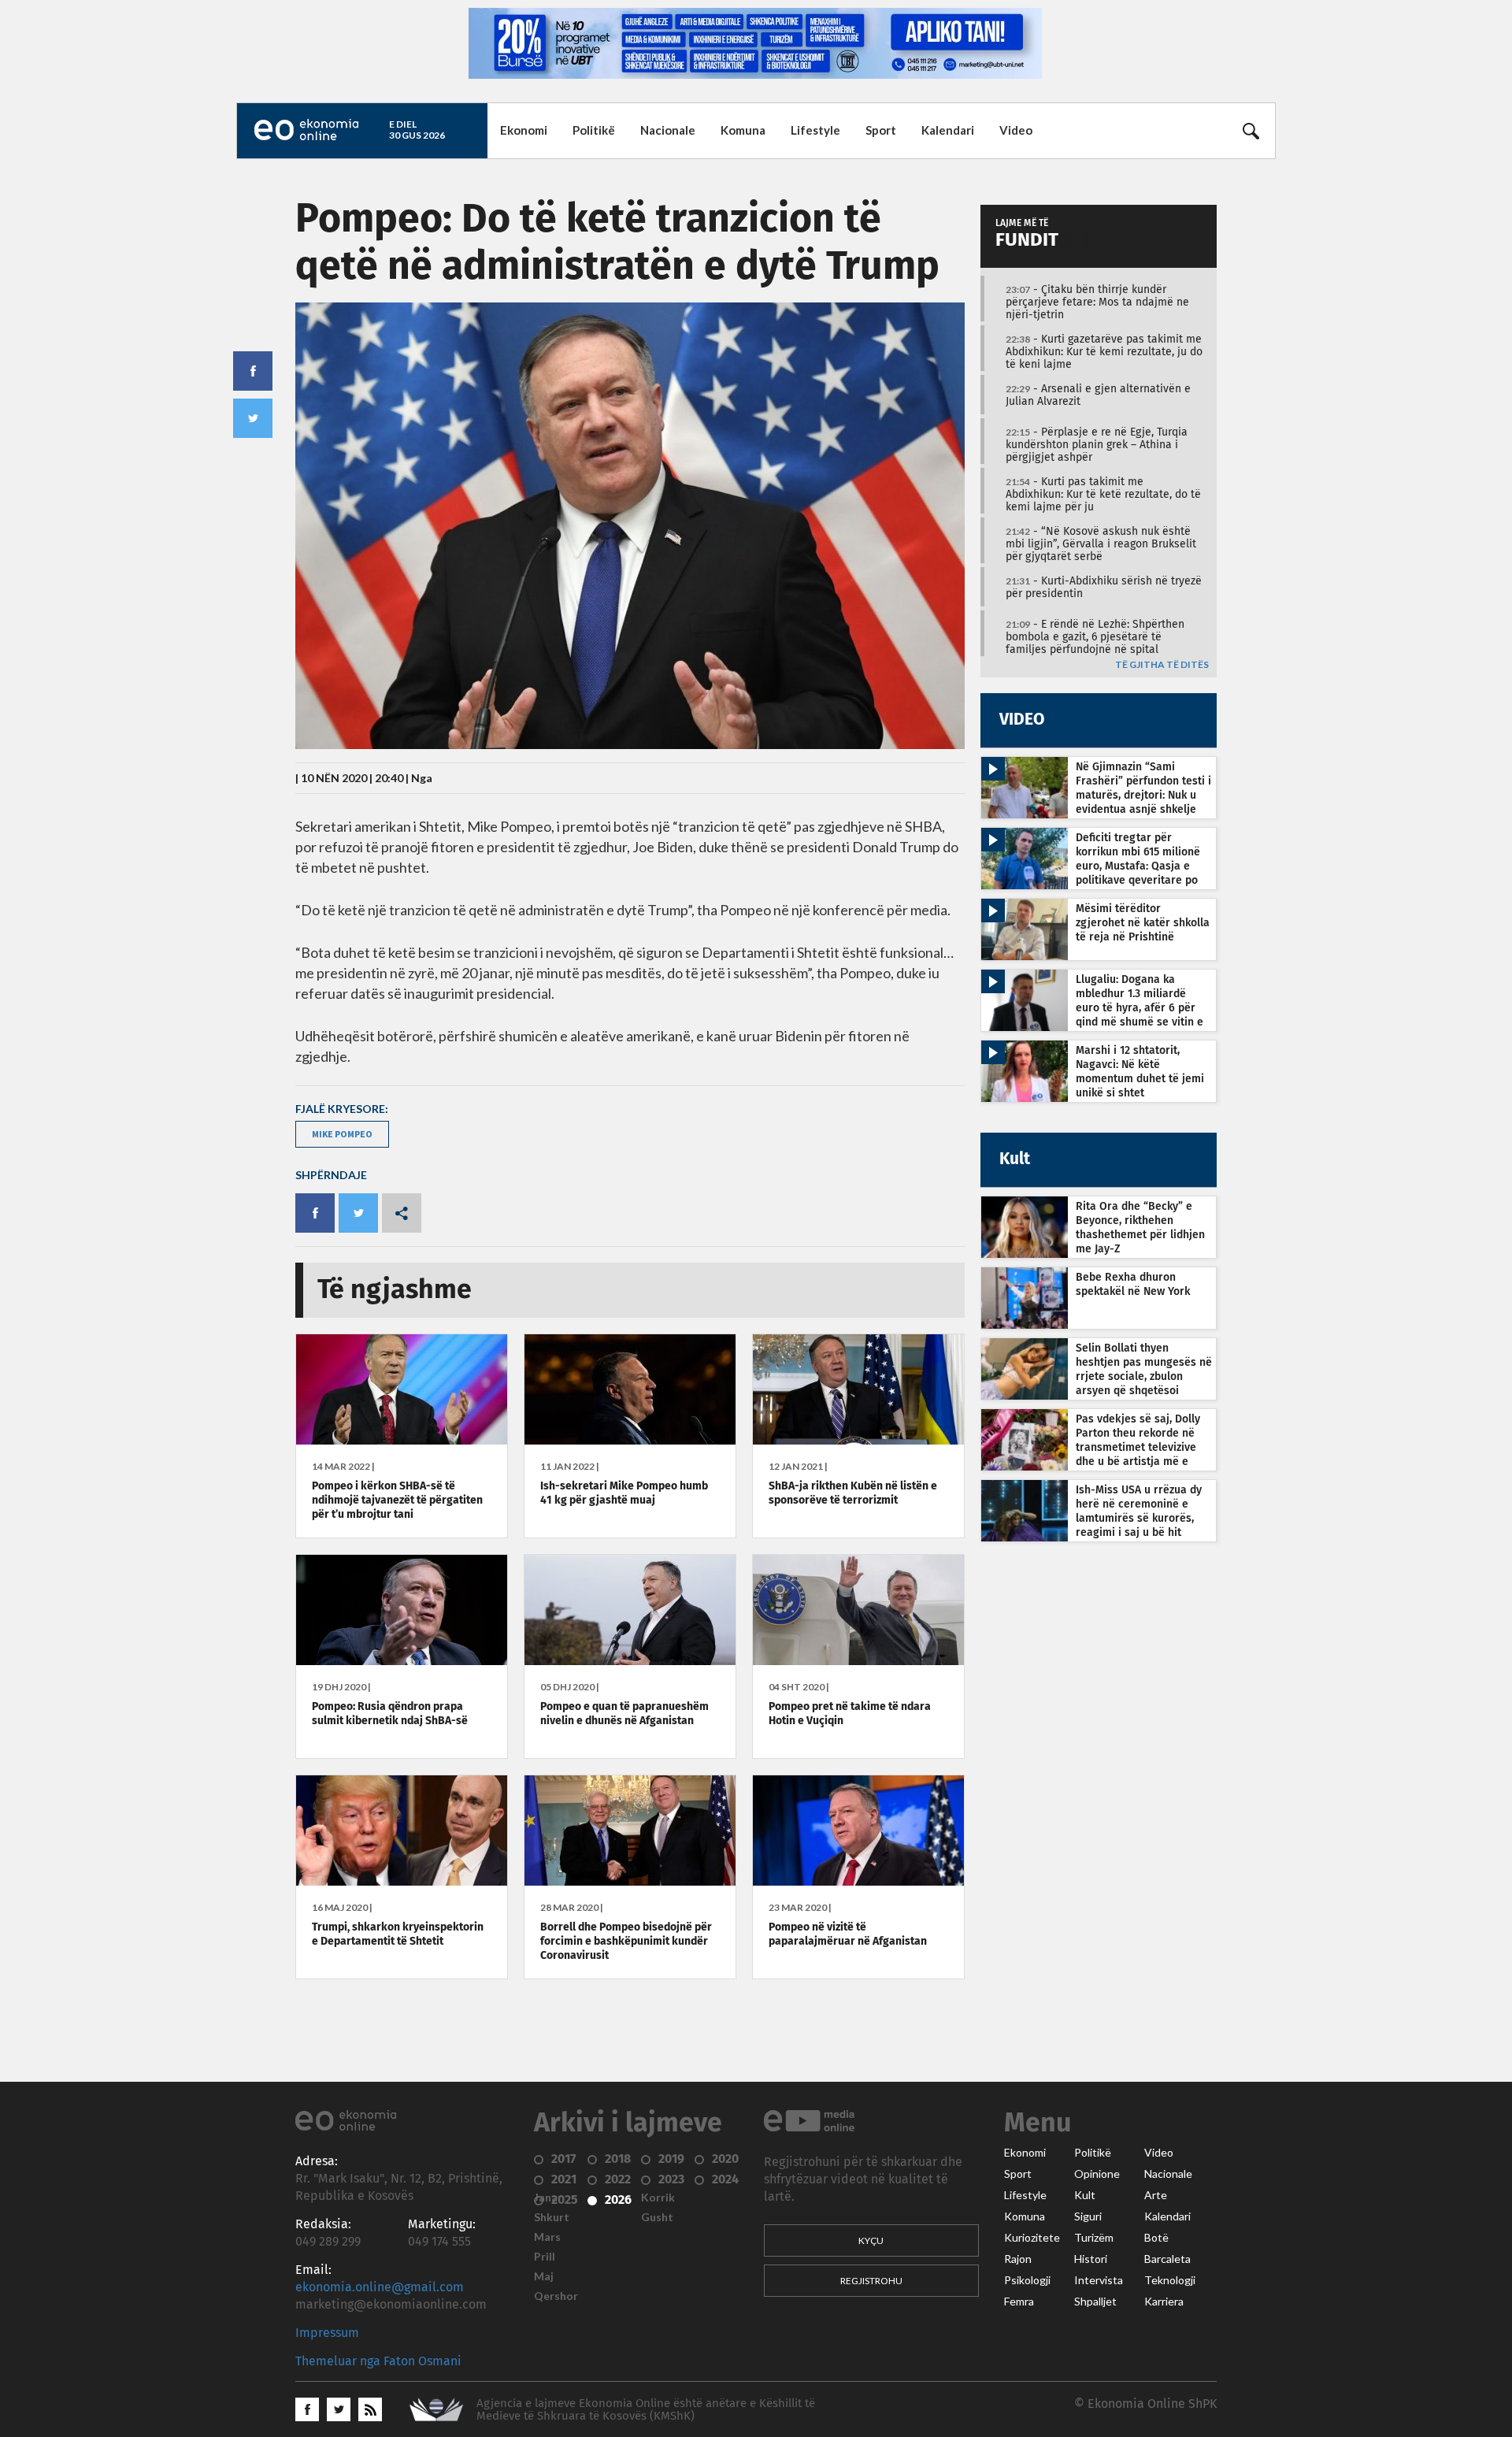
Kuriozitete (1032, 2238)
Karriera (1164, 2302)
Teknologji (1170, 2280)
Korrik (658, 2198)
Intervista (1099, 2280)
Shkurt (552, 2217)
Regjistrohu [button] (871, 2281)
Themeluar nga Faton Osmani (378, 2361)
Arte (1156, 2195)
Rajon (1018, 2259)
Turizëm (1094, 2238)
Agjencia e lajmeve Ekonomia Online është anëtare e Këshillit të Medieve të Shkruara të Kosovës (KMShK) (646, 2410)
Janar (548, 2198)
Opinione (1097, 2174)
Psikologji (1027, 2280)
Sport (881, 130)
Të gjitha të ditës (1162, 665)
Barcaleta (1167, 2259)
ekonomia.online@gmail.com (380, 2287)
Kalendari (948, 130)
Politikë (594, 130)
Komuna (743, 130)
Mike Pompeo (342, 1134)
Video (1016, 130)
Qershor (556, 2296)
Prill (545, 2257)
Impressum (327, 2333)
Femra (1019, 2302)
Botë (1156, 2238)
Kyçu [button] (871, 2240)
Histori (1091, 2259)
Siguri (1088, 2216)
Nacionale (668, 130)
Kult (1085, 2195)
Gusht (657, 2217)
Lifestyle (815, 130)
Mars (547, 2237)
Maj (544, 2276)
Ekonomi (524, 130)
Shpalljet (1095, 2302)
